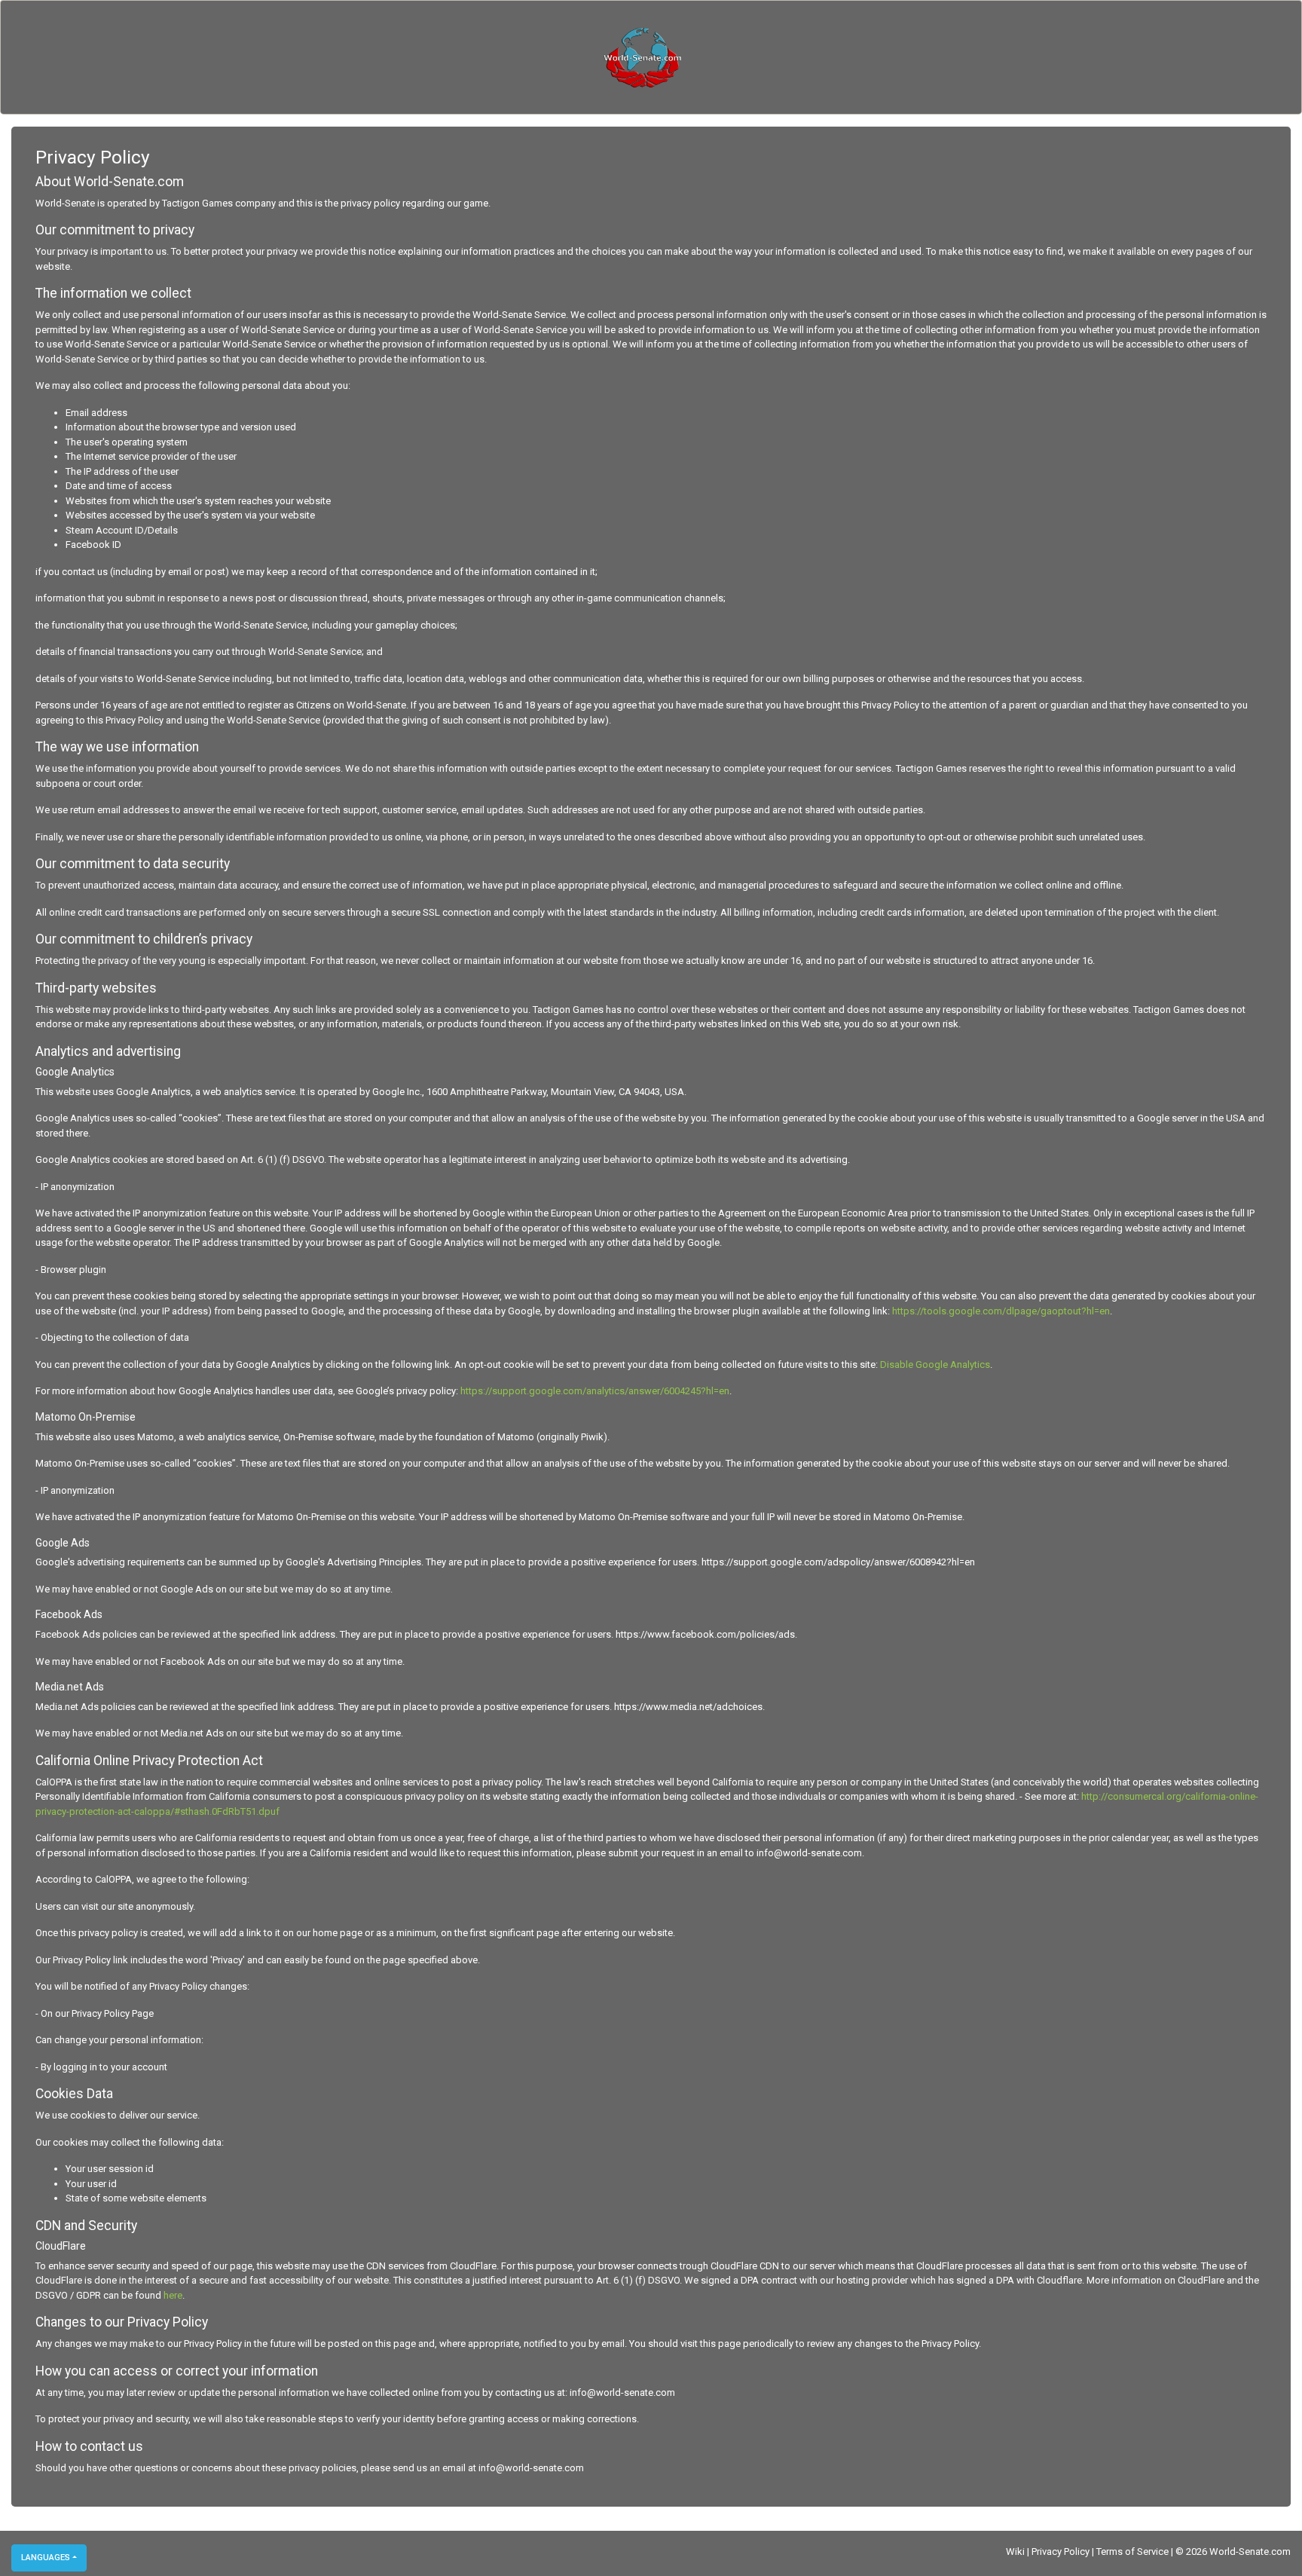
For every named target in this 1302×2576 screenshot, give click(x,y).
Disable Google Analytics (935, 1364)
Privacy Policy (1061, 2552)
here (173, 2295)
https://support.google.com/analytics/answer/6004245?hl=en (595, 1391)
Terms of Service (1132, 2552)
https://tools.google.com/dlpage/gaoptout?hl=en (1001, 1311)
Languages (46, 2558)
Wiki (1015, 2552)
